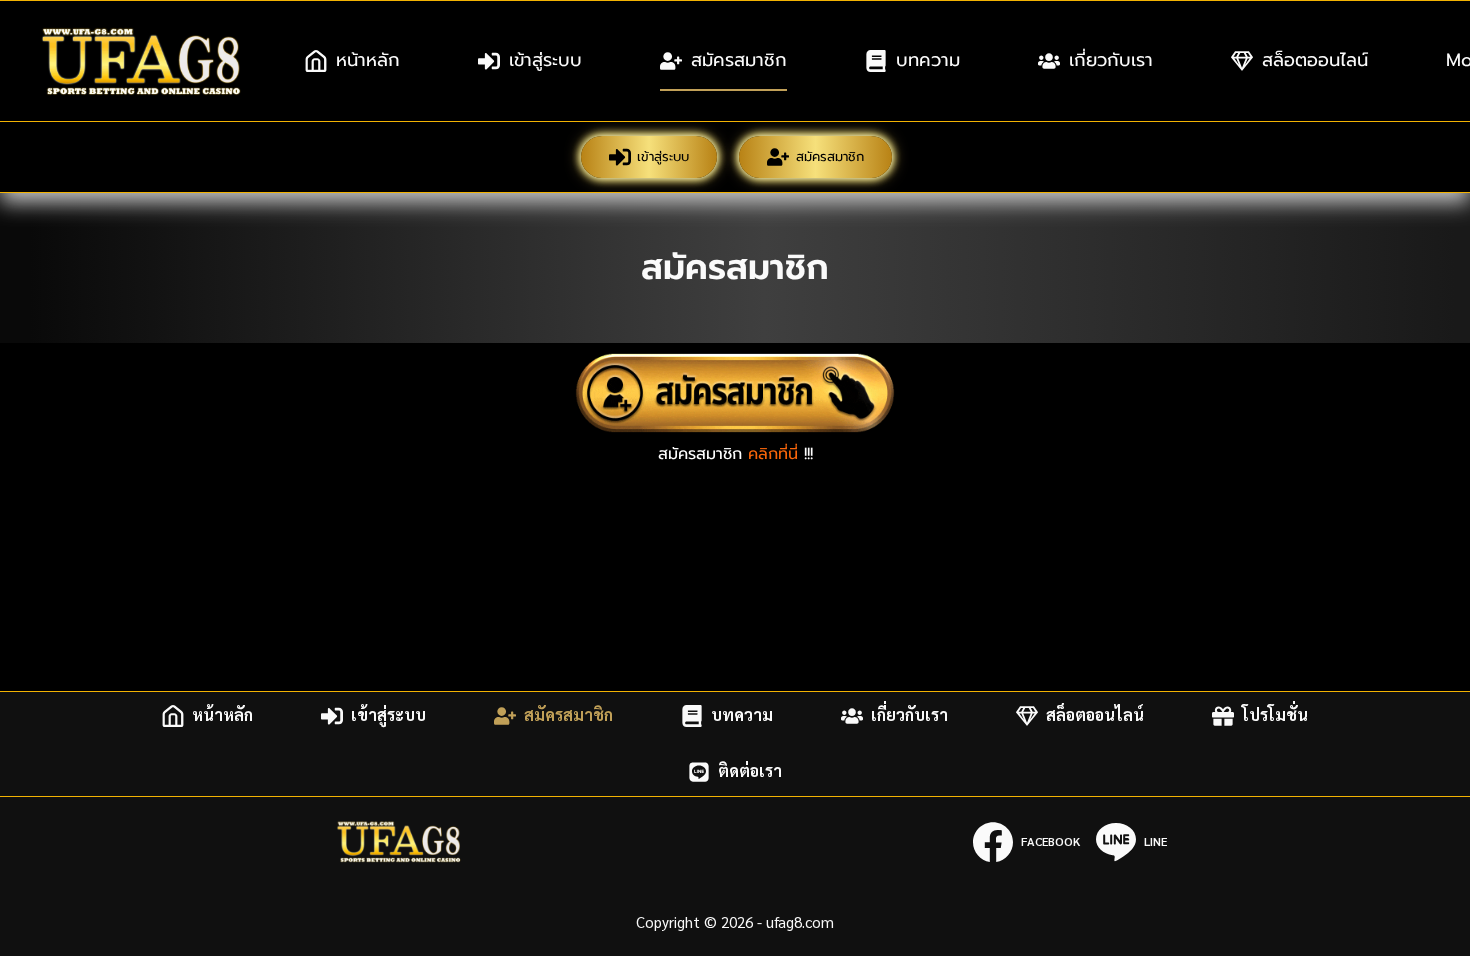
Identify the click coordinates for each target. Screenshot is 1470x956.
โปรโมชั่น (1275, 715)
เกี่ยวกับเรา (1111, 60)
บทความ (928, 60)
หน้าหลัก (368, 60)
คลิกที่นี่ (773, 454)
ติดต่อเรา (750, 771)
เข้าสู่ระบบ (545, 60)
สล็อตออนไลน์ (1315, 60)
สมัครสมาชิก (739, 60)
